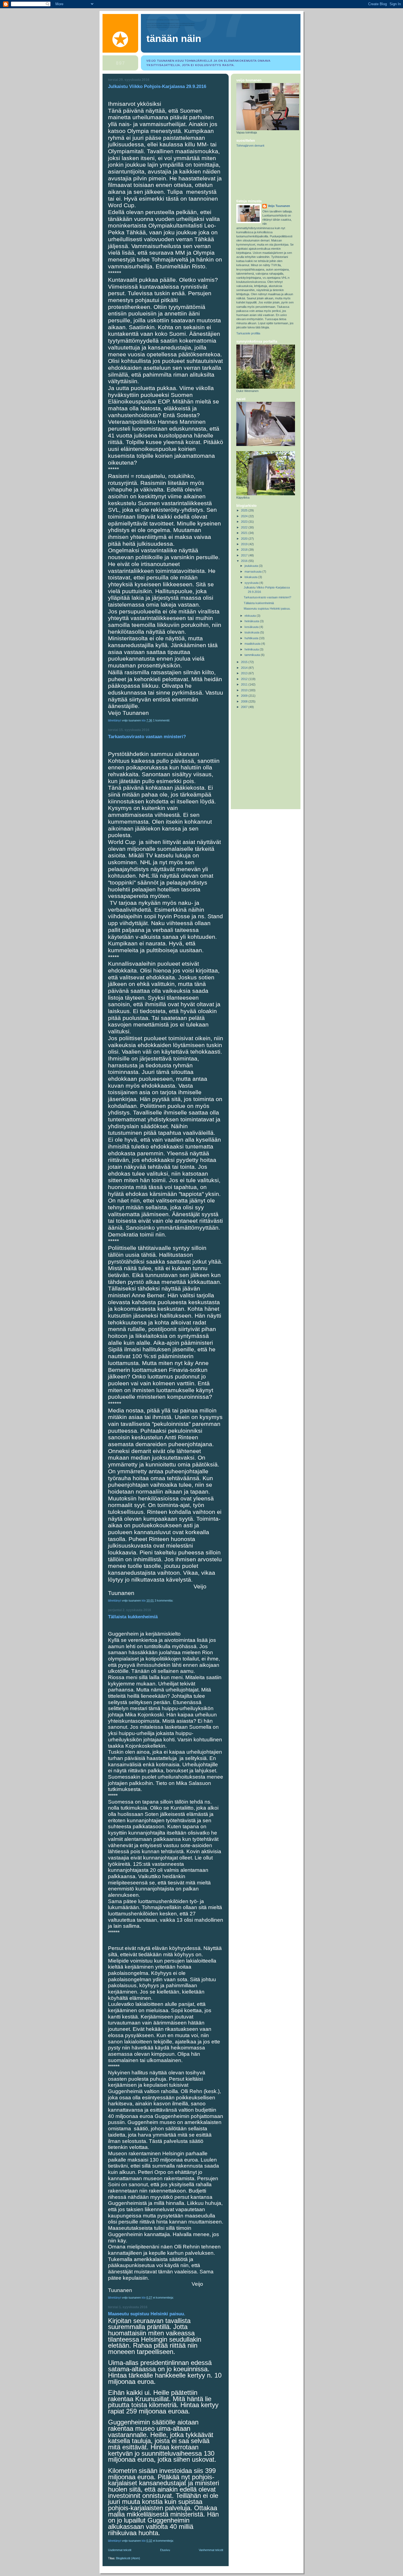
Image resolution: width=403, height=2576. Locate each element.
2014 (245, 668)
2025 (245, 510)
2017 (245, 555)
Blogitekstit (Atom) (128, 2558)
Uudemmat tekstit (120, 2550)
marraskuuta (253, 572)
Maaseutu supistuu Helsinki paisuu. (147, 2314)
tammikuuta (253, 655)
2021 (245, 533)
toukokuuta (252, 632)
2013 (245, 673)
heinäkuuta (252, 621)
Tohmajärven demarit (250, 146)
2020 (245, 539)
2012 (245, 679)
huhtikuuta (252, 638)
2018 (245, 550)
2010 (245, 690)
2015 (245, 662)
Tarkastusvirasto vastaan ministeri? (147, 737)
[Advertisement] (261, 174)
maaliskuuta (253, 644)
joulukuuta (252, 566)
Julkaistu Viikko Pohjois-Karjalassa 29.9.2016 (157, 86)
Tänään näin (174, 39)
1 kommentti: (162, 720)
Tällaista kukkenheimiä (133, 1617)
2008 (245, 701)
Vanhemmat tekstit (211, 2550)
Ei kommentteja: (164, 2298)
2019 (245, 544)
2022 (245, 527)
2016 (245, 561)
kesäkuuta (252, 627)
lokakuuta (251, 577)
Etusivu (165, 2550)
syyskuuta (252, 583)
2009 (245, 696)
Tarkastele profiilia (248, 333)
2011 (245, 684)
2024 (245, 516)
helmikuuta (252, 649)
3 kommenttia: (164, 1600)
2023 (245, 522)
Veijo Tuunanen (279, 206)
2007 (245, 707)
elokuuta (251, 616)
